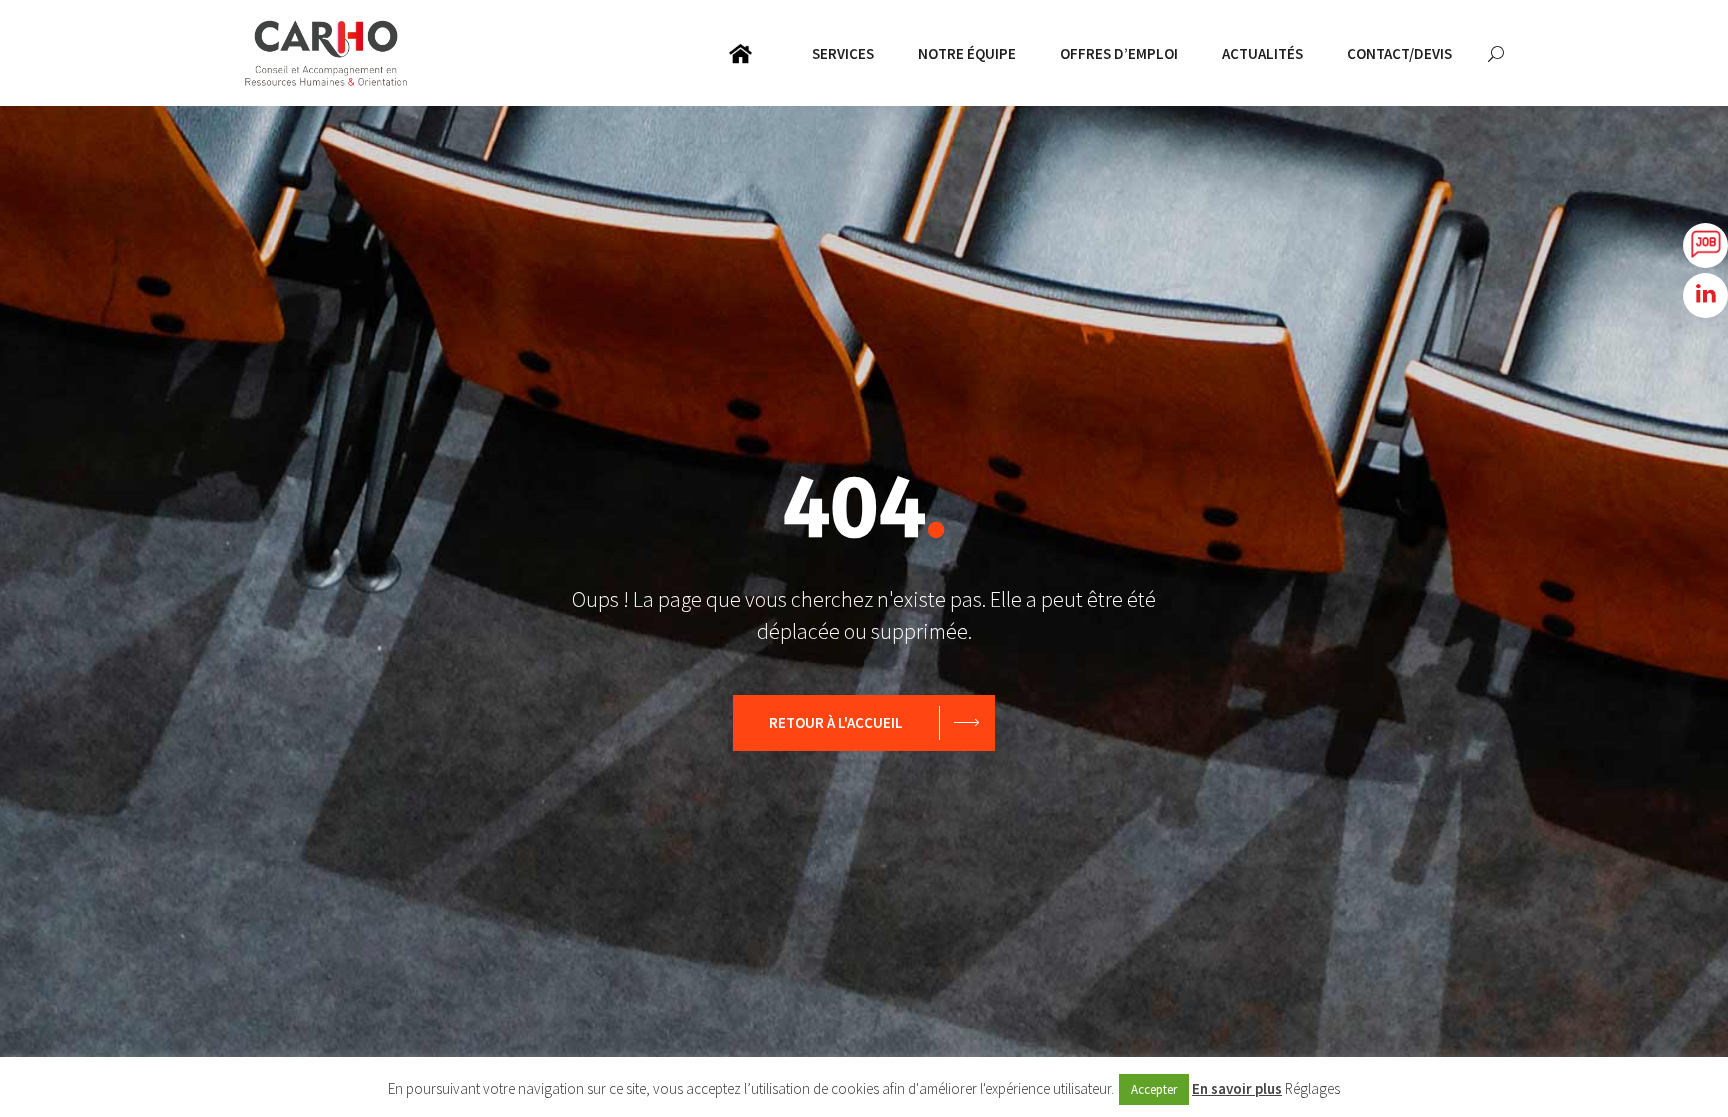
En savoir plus (1237, 1088)
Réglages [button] (1312, 1088)
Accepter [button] (1154, 1089)
